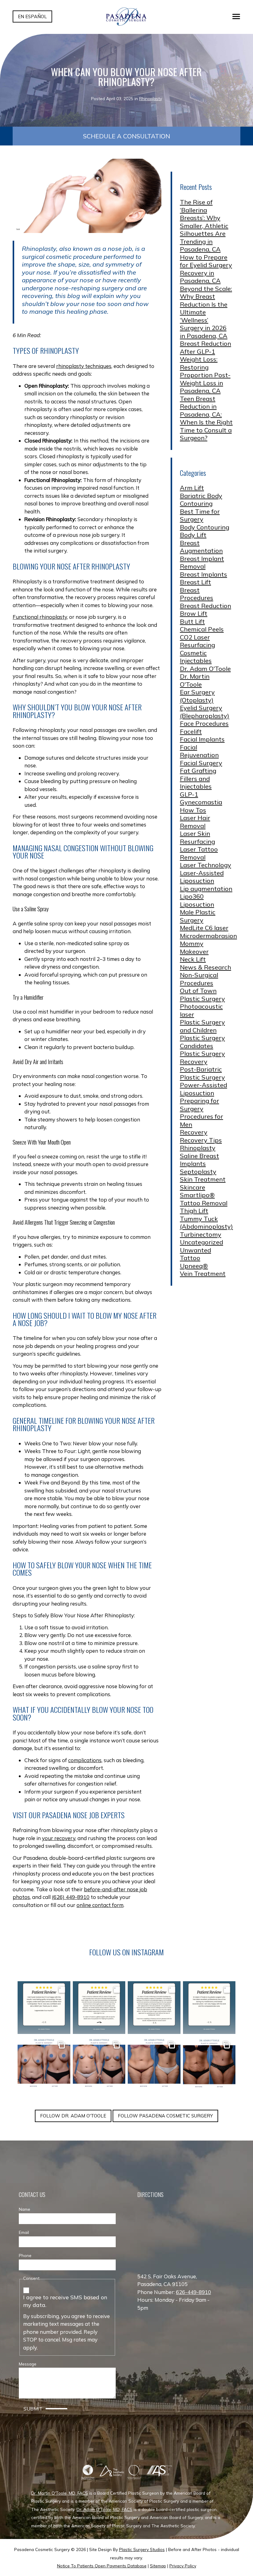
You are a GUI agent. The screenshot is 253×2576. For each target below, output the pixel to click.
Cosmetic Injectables (196, 657)
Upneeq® (194, 1266)
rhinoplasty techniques (84, 366)
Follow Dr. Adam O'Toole (73, 2116)
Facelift (191, 731)
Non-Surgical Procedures (199, 979)
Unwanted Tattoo (195, 1254)
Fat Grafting (198, 771)
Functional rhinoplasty (40, 617)
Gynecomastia (201, 802)
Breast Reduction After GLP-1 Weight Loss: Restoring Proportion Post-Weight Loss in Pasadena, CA (205, 367)
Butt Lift (192, 621)
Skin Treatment (203, 1179)
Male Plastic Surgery (198, 916)
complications (85, 1760)
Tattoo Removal (204, 1203)
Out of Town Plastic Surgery (202, 995)
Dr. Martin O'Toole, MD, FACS (60, 2493)
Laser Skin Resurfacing (197, 837)
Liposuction (197, 904)
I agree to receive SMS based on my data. (65, 2301)
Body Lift (193, 535)
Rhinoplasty (151, 98)
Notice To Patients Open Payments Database (102, 2566)
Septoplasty (198, 1172)
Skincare (193, 1187)
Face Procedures (204, 723)
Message (28, 2364)
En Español (32, 16)
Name (25, 2209)
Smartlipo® (197, 1195)
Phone (25, 2255)
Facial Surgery (201, 763)
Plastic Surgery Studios (142, 2549)
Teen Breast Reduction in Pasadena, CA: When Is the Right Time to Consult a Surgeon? (206, 418)
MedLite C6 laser (204, 928)
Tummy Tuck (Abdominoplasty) (206, 1223)
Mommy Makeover (194, 947)
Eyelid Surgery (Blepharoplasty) (205, 712)
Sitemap (158, 2566)
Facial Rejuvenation (199, 751)
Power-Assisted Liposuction (203, 1089)
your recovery (59, 1838)
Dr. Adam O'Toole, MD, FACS (104, 2509)
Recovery (194, 1132)
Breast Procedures (197, 594)
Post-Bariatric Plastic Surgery (202, 1073)
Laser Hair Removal (195, 822)
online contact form (100, 1905)
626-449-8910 (193, 2292)
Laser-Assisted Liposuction (202, 877)
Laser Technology (205, 865)
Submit (33, 2409)
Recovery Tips (201, 1140)
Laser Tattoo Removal (199, 853)
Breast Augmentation (201, 547)
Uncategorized (201, 1242)
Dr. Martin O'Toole (195, 680)
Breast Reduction (205, 606)
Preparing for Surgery (199, 1105)
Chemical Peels (202, 629)
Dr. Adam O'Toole (205, 669)
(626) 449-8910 (71, 1897)
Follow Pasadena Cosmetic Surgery (165, 2116)
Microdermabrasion (208, 936)
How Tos (193, 810)
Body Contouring (205, 527)
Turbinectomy (201, 1234)
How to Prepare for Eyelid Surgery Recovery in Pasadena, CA (206, 269)
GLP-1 (189, 794)
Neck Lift (193, 959)
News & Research (205, 967)
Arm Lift (192, 488)
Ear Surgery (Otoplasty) (197, 696)
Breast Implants (203, 574)
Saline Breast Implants (199, 1160)
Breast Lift (195, 582)
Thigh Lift (194, 1211)
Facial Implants (202, 739)
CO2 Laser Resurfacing (197, 641)
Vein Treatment (203, 1274)
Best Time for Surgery (200, 515)
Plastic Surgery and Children (202, 1026)
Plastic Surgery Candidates (202, 1042)
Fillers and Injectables (196, 783)
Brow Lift (194, 613)
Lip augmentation (206, 889)
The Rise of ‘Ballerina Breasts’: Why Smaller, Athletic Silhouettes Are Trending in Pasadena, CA (204, 226)
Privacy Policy (183, 2566)
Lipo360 (192, 896)
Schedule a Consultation (126, 136)
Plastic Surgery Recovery (202, 1057)
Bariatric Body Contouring (201, 500)
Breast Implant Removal (202, 563)
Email (24, 2232)
